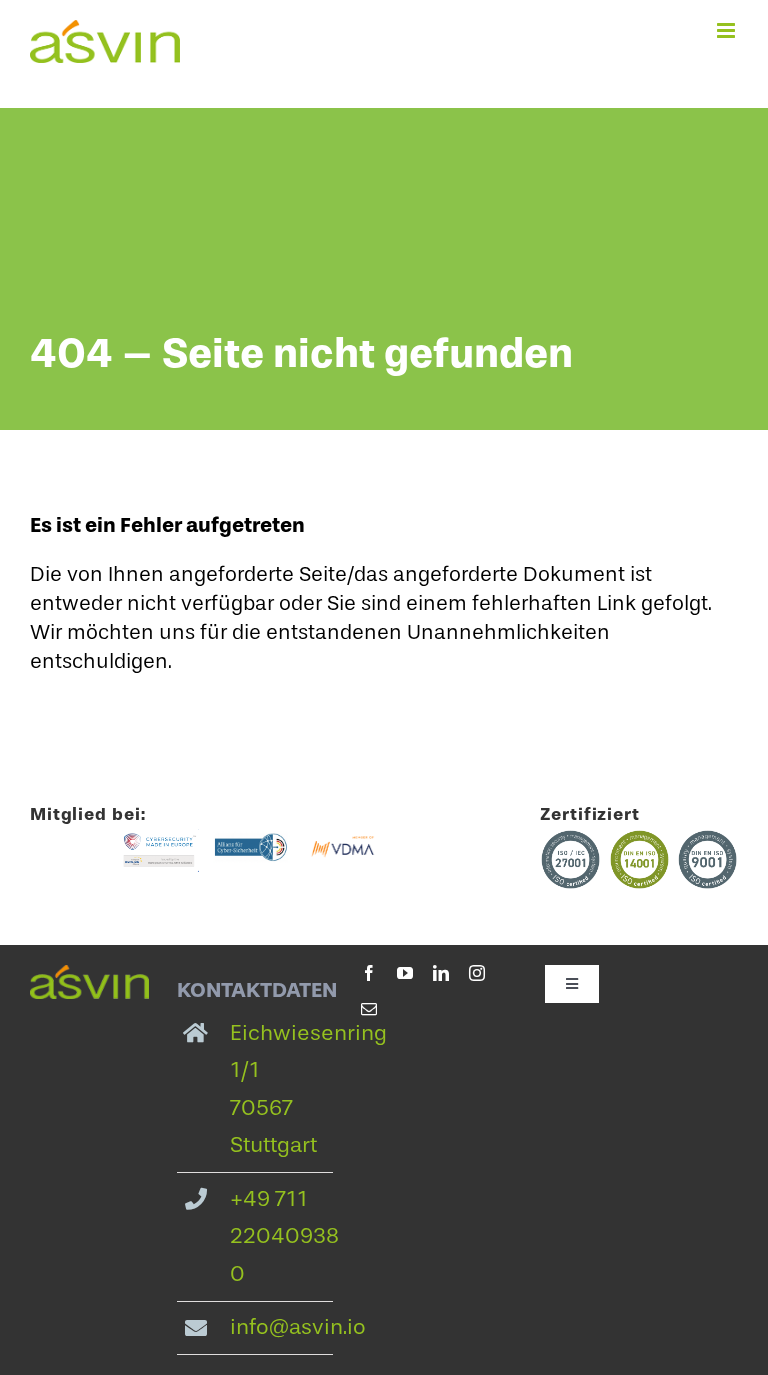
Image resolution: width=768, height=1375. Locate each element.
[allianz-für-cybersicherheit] (251, 839)
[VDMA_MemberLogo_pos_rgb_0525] (342, 839)
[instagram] (477, 973)
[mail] (369, 1009)
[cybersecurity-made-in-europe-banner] (159, 839)
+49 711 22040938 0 (284, 1236)
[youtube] (405, 973)
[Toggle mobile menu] (727, 30)
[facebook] (369, 973)
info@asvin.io (298, 1327)
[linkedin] (441, 973)
